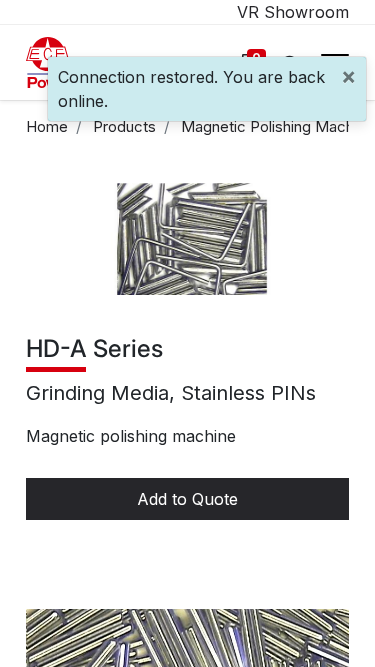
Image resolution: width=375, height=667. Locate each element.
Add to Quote (187, 499)
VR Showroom (293, 12)
